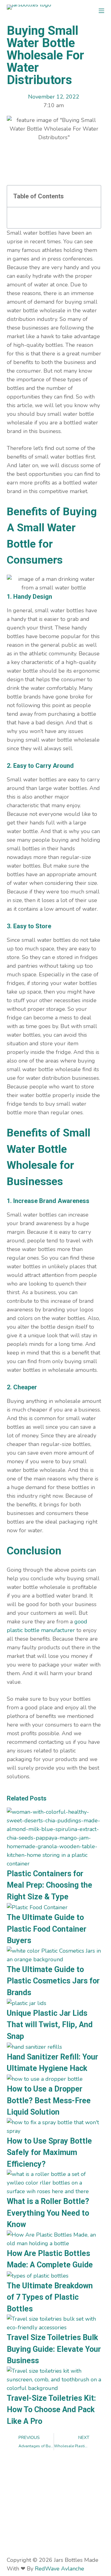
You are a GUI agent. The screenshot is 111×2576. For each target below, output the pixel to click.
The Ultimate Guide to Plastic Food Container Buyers (47, 1929)
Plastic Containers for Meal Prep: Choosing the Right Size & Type (49, 1885)
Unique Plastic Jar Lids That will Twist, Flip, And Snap (50, 2025)
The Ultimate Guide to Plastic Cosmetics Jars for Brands (53, 1981)
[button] (92, 196)
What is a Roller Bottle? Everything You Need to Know (48, 2213)
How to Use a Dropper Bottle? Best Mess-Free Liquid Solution (49, 2100)
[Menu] (101, 11)
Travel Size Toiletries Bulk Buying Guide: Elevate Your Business (54, 2349)
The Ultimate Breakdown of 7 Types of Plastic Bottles (50, 2297)
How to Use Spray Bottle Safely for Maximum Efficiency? (49, 2153)
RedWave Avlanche (60, 2569)
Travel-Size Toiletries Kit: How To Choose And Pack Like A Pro (51, 2410)
